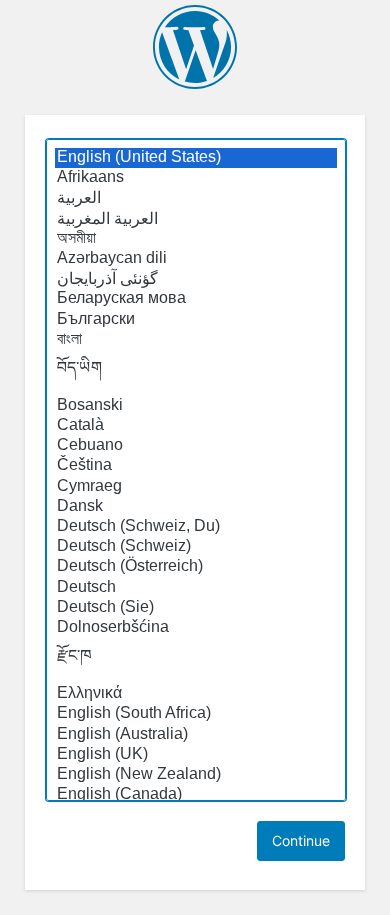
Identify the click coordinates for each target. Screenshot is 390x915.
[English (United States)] (196, 158)
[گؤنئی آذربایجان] (196, 279)
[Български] (196, 320)
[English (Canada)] (196, 795)
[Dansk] (196, 507)
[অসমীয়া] (196, 239)
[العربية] (196, 198)
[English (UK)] (196, 755)
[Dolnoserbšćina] (196, 628)
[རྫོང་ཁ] (196, 661)
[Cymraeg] (196, 487)
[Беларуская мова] (196, 299)
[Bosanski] (196, 406)
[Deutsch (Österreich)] (196, 567)
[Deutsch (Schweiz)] (196, 547)
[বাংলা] (196, 340)
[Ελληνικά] (196, 694)
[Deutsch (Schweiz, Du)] (196, 527)
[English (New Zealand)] (196, 775)
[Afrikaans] (196, 178)
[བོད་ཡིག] (196, 373)
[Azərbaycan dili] (196, 259)
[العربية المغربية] (196, 219)
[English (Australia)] (196, 735)
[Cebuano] (196, 446)
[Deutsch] (196, 588)
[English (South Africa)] (196, 714)
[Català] (196, 426)
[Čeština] (196, 466)
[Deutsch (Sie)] (196, 608)
